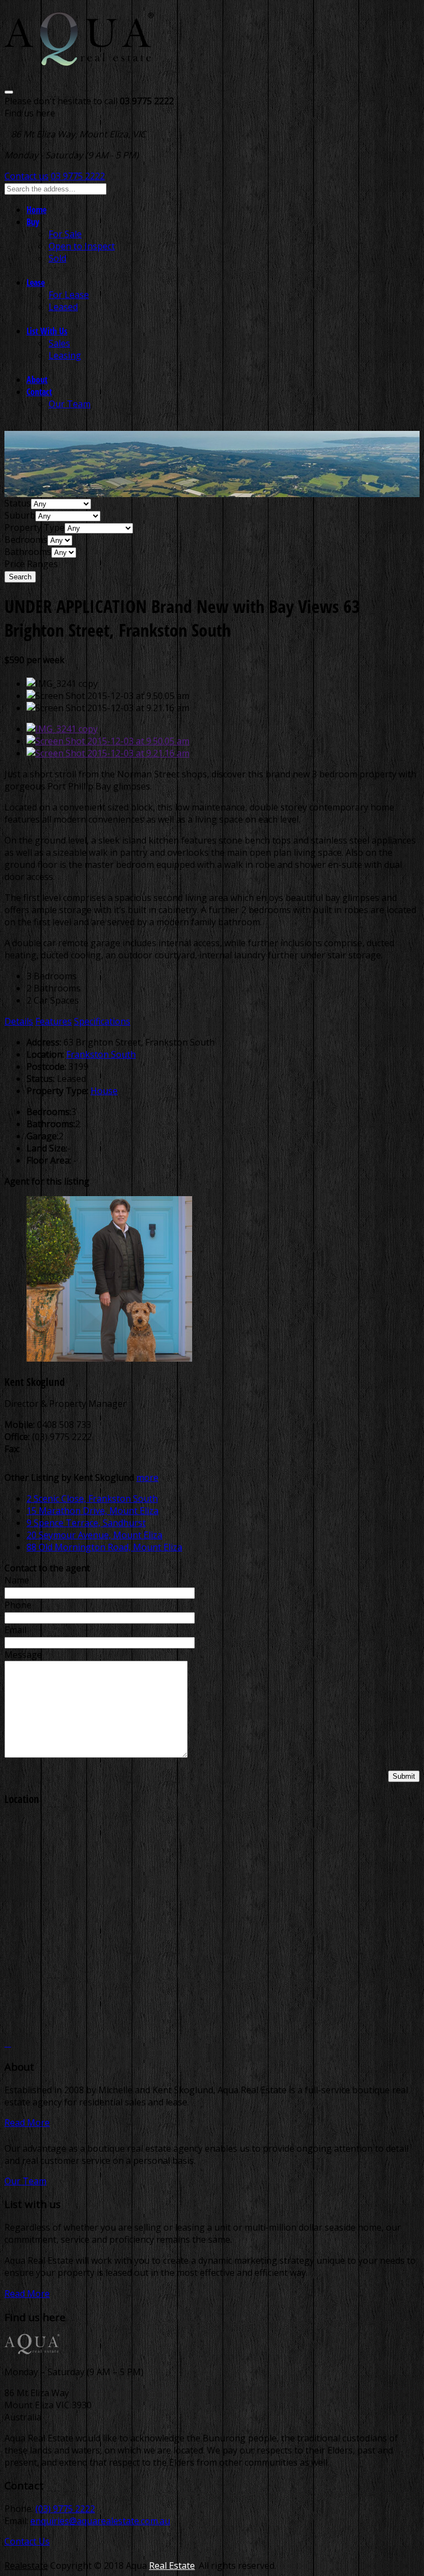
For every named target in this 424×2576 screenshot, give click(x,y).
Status (18, 503)
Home (36, 210)
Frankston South (101, 1054)
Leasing (65, 355)
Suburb (20, 515)
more (147, 1478)
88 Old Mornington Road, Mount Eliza (104, 1547)
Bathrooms (28, 552)
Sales (59, 343)
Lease (36, 282)
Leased (63, 307)
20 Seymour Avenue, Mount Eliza (94, 1535)
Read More (27, 2122)
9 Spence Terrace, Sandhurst (86, 1523)
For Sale (65, 234)
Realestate (26, 2566)
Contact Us (27, 2541)
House (104, 1091)
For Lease (69, 295)
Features (54, 1021)
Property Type (35, 527)
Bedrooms (26, 540)
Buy (33, 222)
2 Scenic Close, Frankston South (92, 1498)
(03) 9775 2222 (65, 2509)
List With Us (47, 331)
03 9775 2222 (78, 176)
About (37, 380)
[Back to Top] (8, 2043)
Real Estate (172, 2566)
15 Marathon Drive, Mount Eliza (92, 1511)
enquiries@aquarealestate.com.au (100, 2521)
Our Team (70, 404)
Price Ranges (31, 564)
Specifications (102, 1021)
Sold (57, 258)
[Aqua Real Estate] (79, 59)
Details (19, 1021)
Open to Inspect (82, 246)
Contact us (26, 176)
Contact (39, 392)
